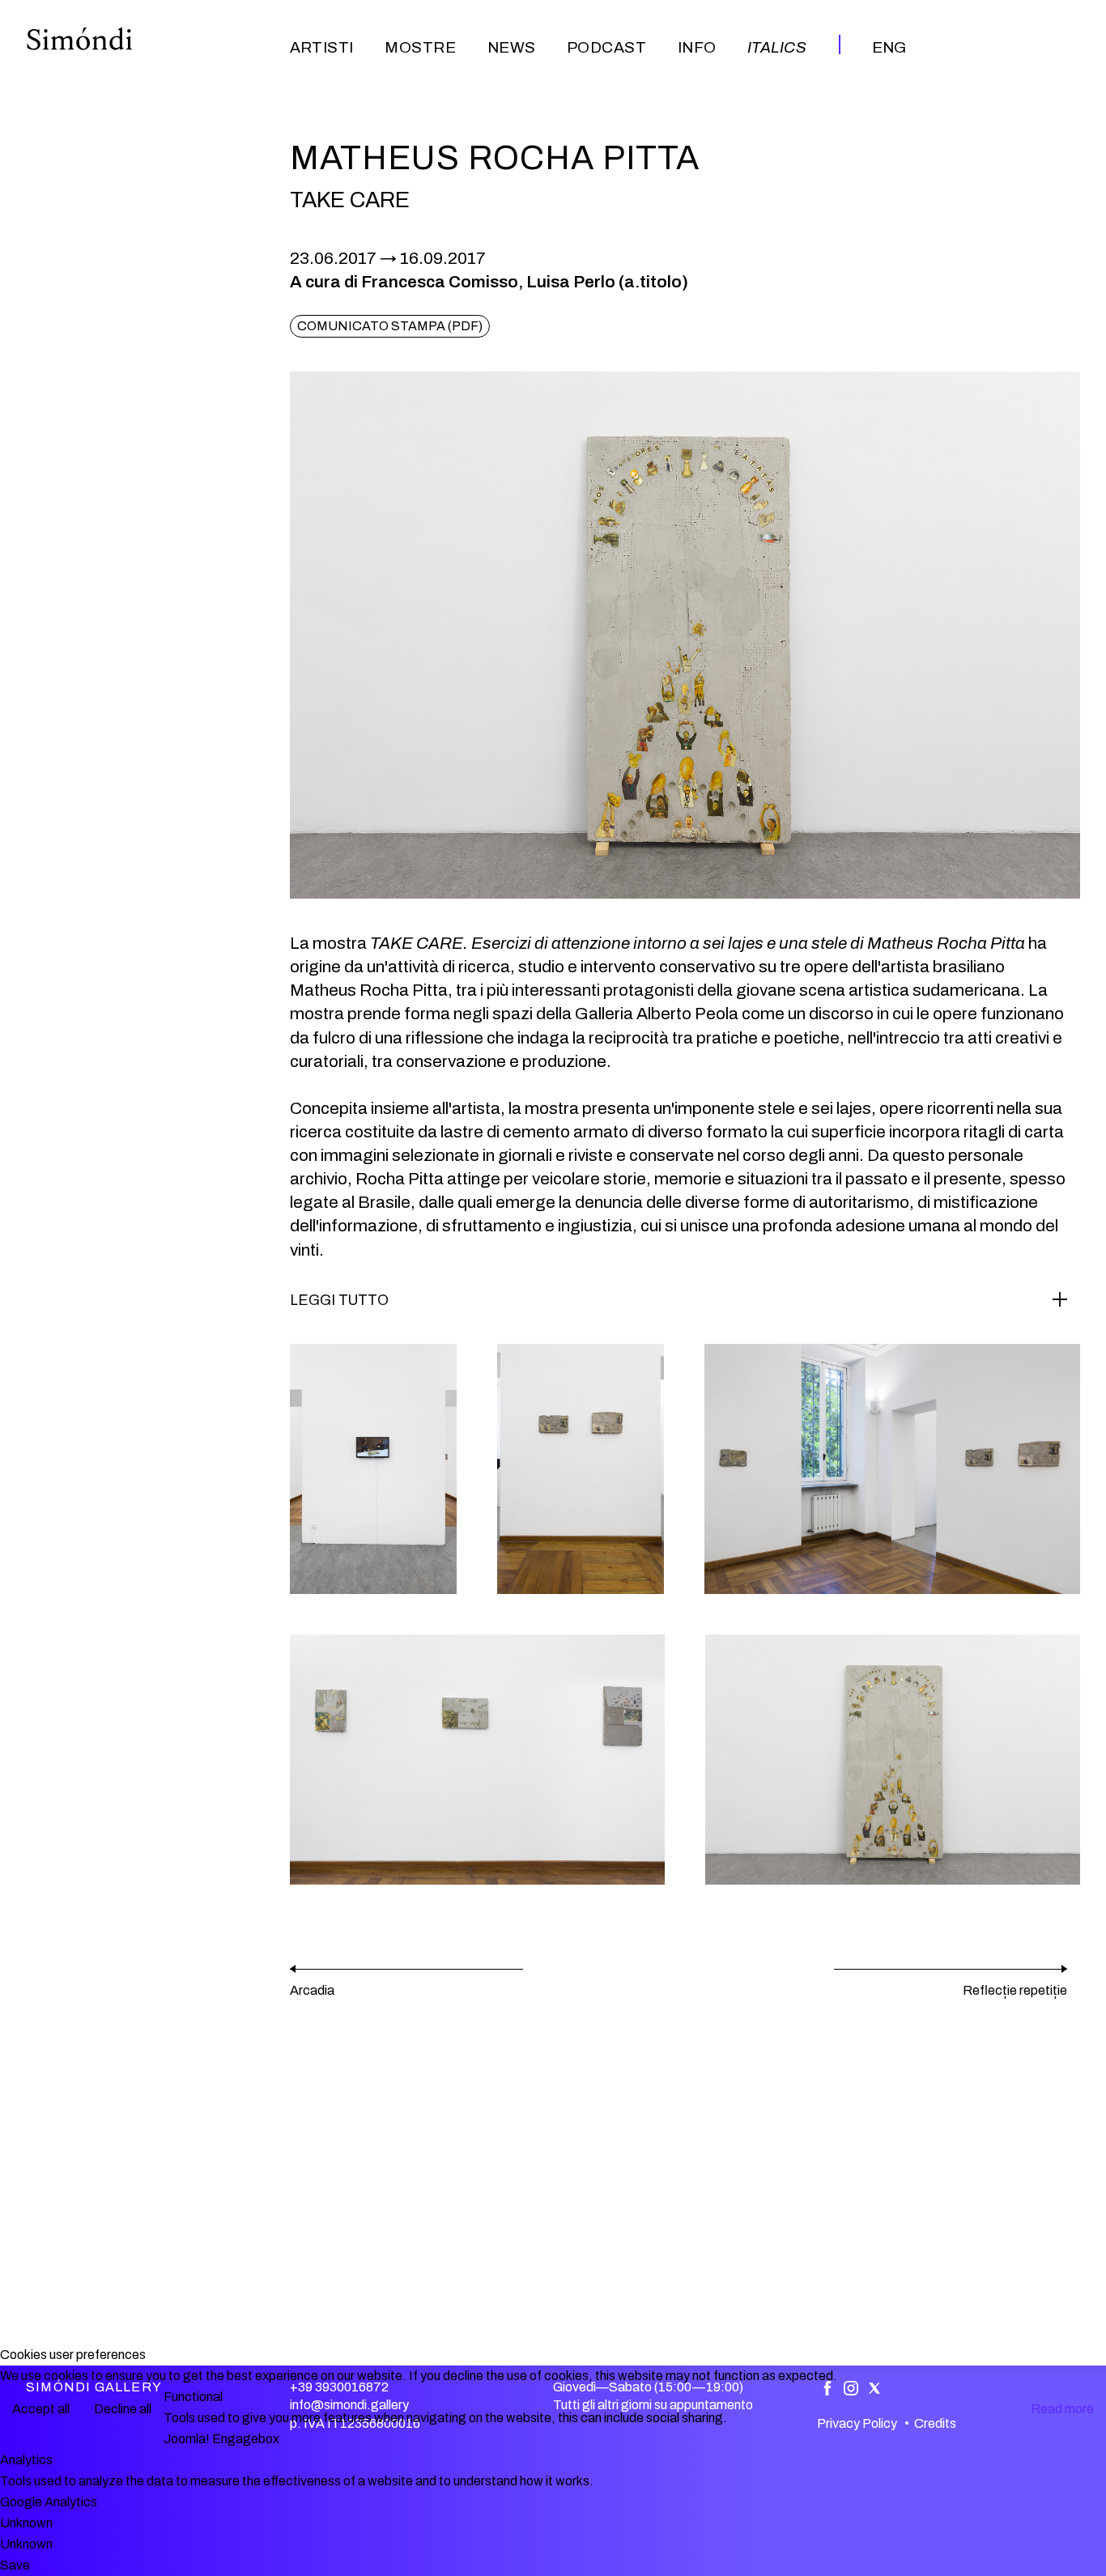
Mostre (420, 47)
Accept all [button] (41, 2409)
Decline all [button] (123, 2409)
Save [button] (15, 2565)
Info (697, 47)
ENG (889, 47)
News (512, 47)
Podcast (606, 47)
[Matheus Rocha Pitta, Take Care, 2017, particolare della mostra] (373, 1469)
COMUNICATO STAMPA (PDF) (390, 326)
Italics (777, 47)
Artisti (322, 47)
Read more (1062, 2409)
